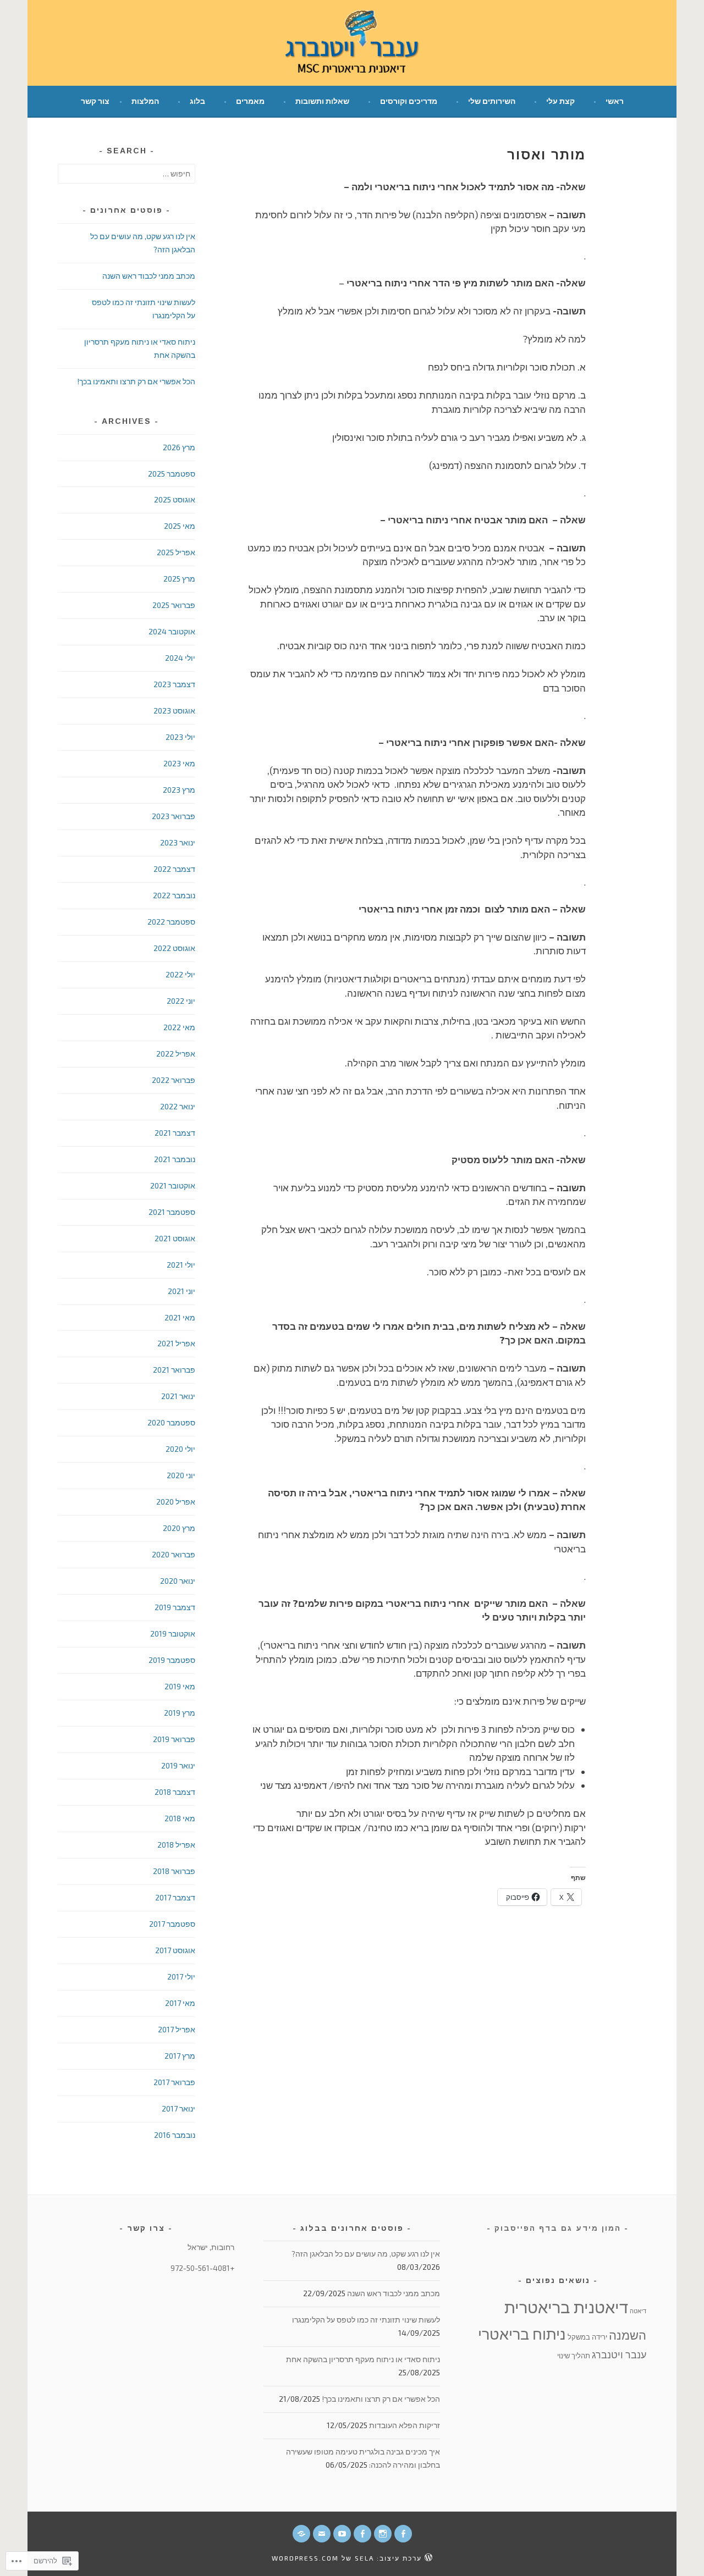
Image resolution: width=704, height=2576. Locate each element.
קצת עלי (560, 101)
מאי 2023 (179, 763)
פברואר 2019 (174, 1739)
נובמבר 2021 (175, 1159)
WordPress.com (305, 2558)
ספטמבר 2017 (172, 1924)
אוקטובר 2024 (172, 631)
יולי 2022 (180, 974)
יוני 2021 (182, 1291)
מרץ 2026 (179, 447)
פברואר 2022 (174, 1080)
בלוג (197, 101)
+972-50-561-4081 (202, 2268)
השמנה (628, 2335)
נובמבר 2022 (174, 895)
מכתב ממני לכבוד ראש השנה (149, 276)
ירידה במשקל (587, 2337)
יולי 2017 (181, 1977)
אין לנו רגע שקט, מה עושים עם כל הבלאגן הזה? (366, 2254)
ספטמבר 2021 (172, 1212)
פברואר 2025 (174, 605)
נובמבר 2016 (175, 2135)
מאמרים (250, 101)
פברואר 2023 (174, 816)
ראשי (615, 101)
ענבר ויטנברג (619, 2354)
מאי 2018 (180, 1818)
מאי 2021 (180, 1317)
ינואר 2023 (178, 842)
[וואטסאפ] (301, 2534)
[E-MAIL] (322, 2534)
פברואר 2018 (174, 1871)
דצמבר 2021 (175, 1133)
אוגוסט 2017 (175, 1950)
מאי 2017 (180, 2003)
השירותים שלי (492, 101)
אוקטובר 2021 (173, 1185)
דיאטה (638, 2311)
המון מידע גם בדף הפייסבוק (558, 2228)
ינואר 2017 (178, 2108)
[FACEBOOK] (403, 2534)
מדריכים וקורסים (409, 101)
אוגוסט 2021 (175, 1238)
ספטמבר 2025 (172, 474)
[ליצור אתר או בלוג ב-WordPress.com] (428, 2558)
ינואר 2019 (178, 1765)
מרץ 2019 (180, 1713)
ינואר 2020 (178, 1581)
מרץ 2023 (179, 790)
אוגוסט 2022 (174, 948)
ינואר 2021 (178, 1396)
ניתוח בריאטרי (522, 2334)
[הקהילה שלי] (362, 2534)
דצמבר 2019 (175, 1607)
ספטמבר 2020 (171, 1422)
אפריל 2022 (176, 1054)
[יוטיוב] (342, 2534)
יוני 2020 (181, 1475)
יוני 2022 (181, 1001)
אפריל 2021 (176, 1343)
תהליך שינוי (574, 2356)
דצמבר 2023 (174, 684)
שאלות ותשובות (322, 101)
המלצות (145, 101)
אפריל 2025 (176, 552)
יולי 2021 (181, 1265)
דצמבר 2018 (175, 1792)
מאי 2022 (179, 1027)
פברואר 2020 (174, 1554)
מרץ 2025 (179, 579)
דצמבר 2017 (175, 1897)
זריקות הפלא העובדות (405, 2425)
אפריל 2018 (176, 1845)
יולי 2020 (180, 1449)
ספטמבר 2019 (172, 1660)
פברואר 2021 (174, 1370)
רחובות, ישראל (211, 2247)
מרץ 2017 (180, 2056)
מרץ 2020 (179, 1528)
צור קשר (95, 101)
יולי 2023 (180, 737)
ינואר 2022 (178, 1106)
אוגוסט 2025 (175, 499)
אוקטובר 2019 (173, 1634)
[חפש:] (127, 173)
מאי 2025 (180, 526)
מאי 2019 (180, 1686)
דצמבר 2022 (174, 869)
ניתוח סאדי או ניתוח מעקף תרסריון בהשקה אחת (363, 2359)
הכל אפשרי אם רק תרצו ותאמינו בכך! (136, 381)
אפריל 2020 (176, 1502)
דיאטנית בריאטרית (566, 2307)
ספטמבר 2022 (171, 922)
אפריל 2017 (177, 2029)
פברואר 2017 (174, 2082)
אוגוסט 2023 (174, 711)
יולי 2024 (180, 658)
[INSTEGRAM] (383, 2534)
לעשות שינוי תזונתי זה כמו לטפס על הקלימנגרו (366, 2320)
